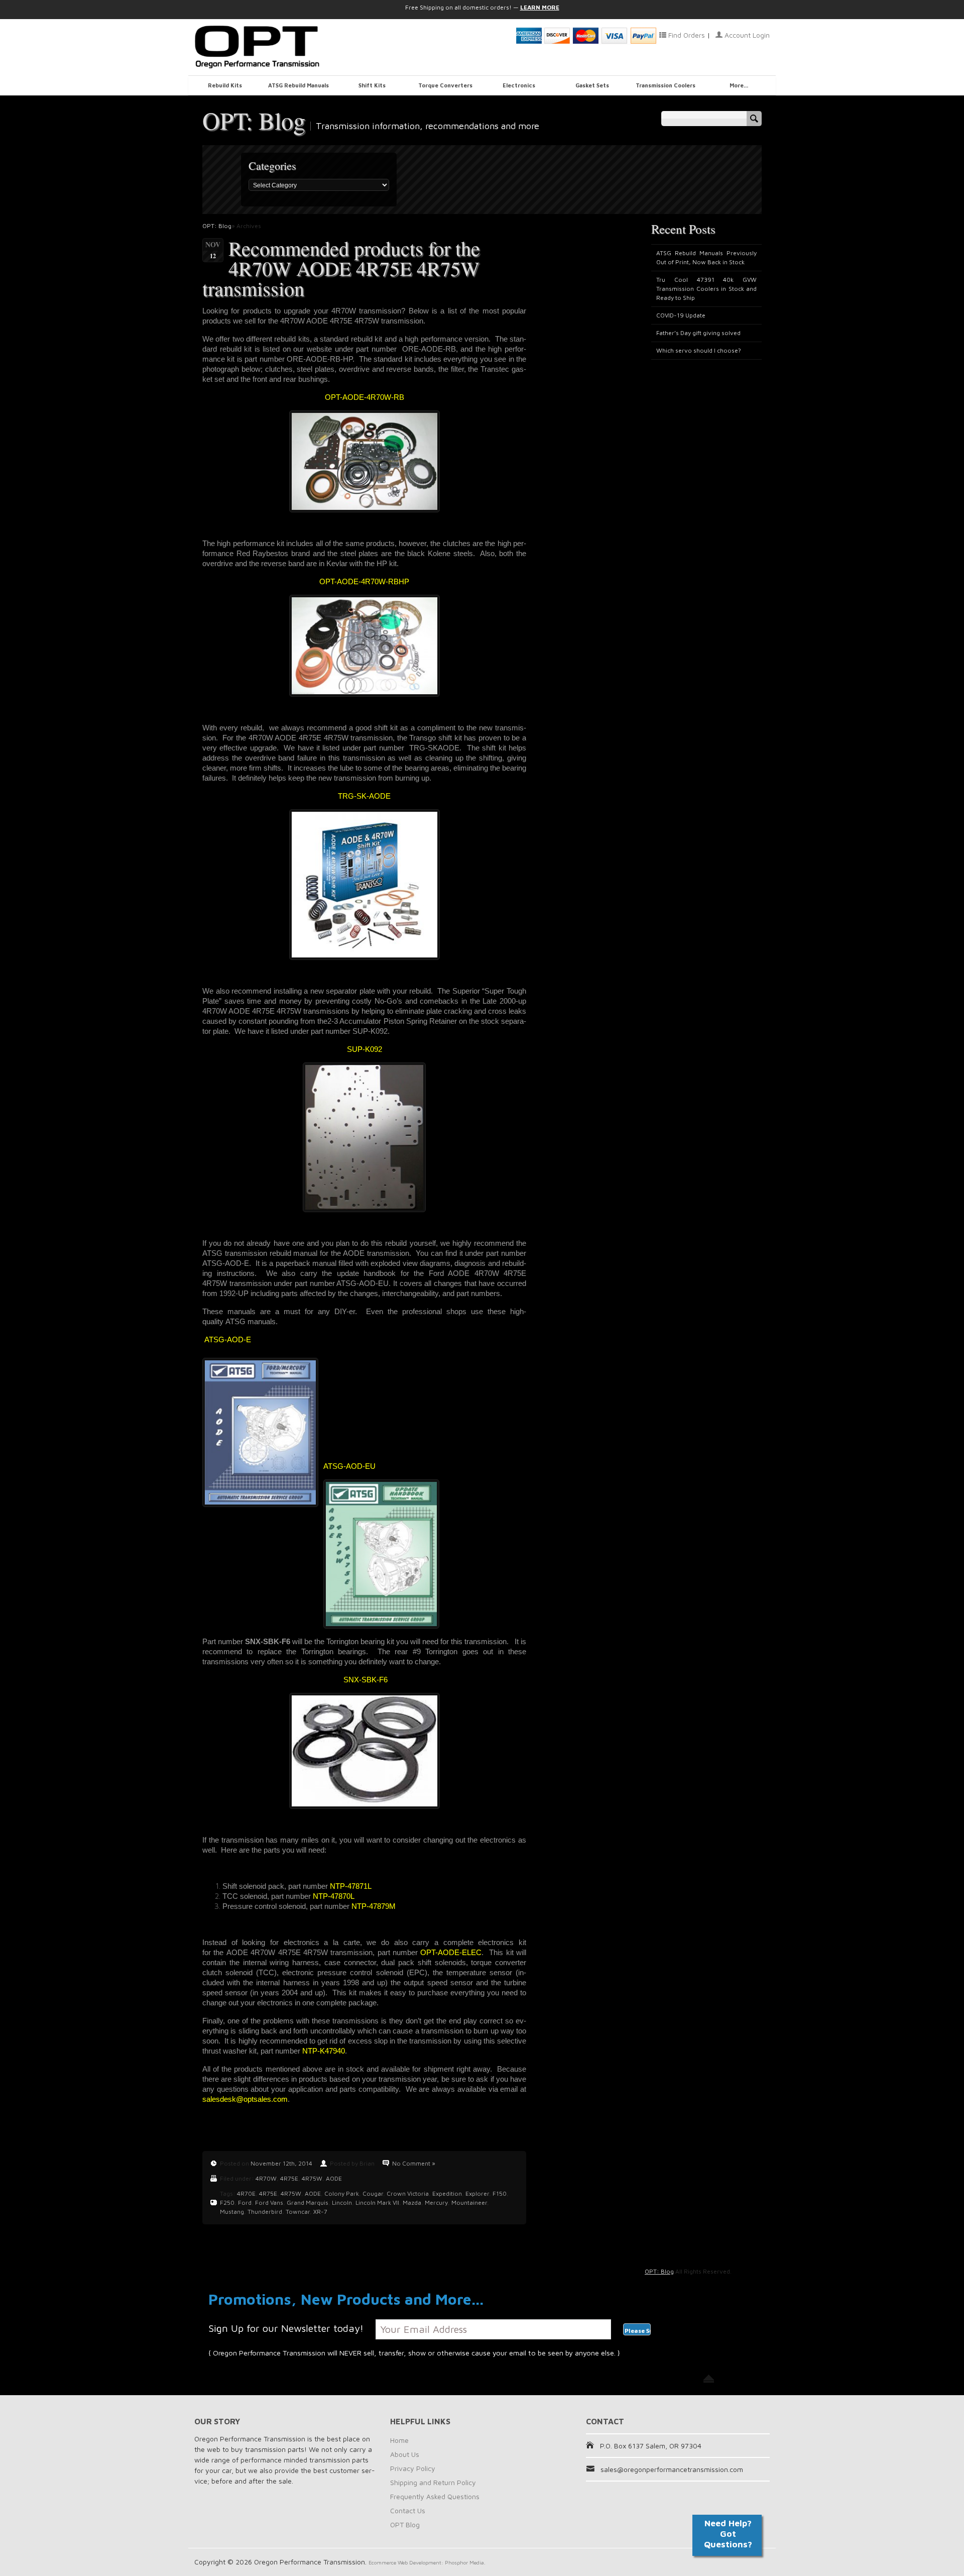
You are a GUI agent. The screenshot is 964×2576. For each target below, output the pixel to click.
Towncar (298, 2212)
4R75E (289, 2178)
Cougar (373, 2193)
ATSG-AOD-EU (349, 1466)
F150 (500, 2193)
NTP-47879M (374, 1906)
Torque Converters (445, 85)
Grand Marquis (308, 2203)
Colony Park (342, 2193)
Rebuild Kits (225, 85)
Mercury (436, 2203)
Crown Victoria (408, 2193)
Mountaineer (469, 2203)
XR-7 (320, 2212)
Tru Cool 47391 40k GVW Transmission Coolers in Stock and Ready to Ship (706, 289)
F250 (227, 2203)
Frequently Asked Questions (435, 2496)
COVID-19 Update (681, 315)
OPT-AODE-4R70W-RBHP (364, 581)
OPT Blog (405, 2525)
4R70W (266, 2178)
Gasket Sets (592, 85)
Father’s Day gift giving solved (698, 333)
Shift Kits (372, 85)
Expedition (447, 2193)
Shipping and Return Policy (433, 2482)
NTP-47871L (351, 1886)
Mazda (412, 2203)
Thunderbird (265, 2212)
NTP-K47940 (324, 2051)
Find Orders (686, 35)
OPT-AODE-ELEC (451, 1952)
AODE (334, 2178)
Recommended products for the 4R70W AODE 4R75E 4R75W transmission (341, 268)
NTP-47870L (334, 1896)
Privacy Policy (413, 2468)
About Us (405, 2454)
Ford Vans (269, 2203)
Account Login (746, 35)
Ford (245, 2203)
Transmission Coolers (666, 85)
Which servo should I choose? (699, 350)
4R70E (246, 2193)
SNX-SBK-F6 (366, 1680)
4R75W (312, 2178)
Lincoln (342, 2203)
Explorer (477, 2193)
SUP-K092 (365, 1049)
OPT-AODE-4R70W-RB (365, 397)
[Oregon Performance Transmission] (286, 47)
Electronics (519, 85)
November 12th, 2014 (281, 2163)
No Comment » (414, 2163)
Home (399, 2440)
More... (739, 85)
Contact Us (408, 2510)
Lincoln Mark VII (377, 2203)
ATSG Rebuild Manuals (298, 85)
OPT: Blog (254, 120)
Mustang (232, 2212)
